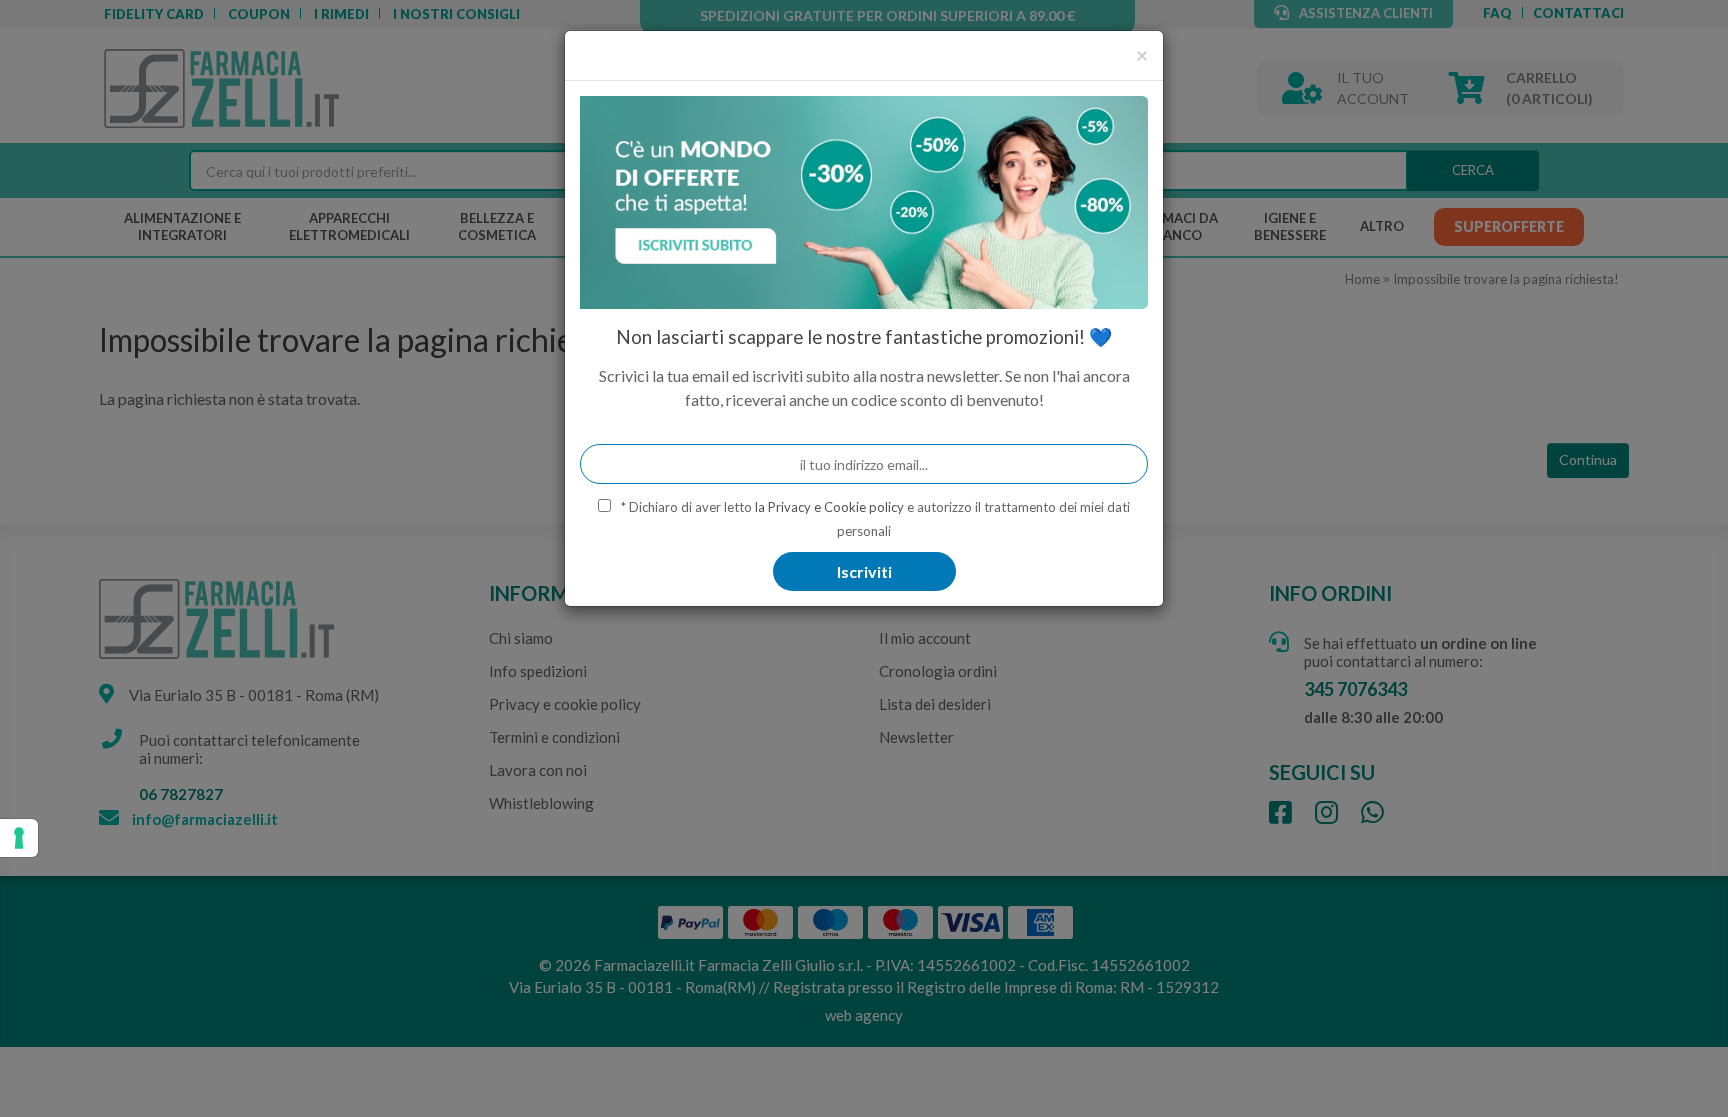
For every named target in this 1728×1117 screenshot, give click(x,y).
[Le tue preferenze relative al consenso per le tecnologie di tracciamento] (19, 838)
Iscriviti (864, 571)
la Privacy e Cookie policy (829, 507)
